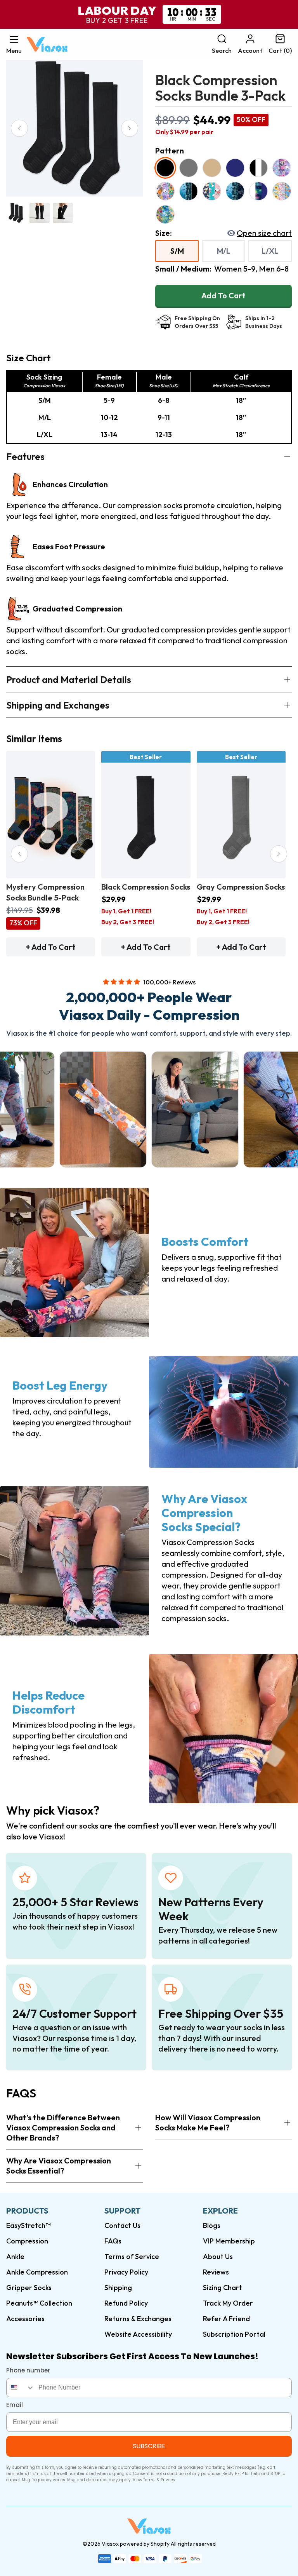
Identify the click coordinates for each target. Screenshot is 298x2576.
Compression (27, 2241)
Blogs (212, 2225)
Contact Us (122, 2225)
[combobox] (21, 2388)
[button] (14, 44)
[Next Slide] (130, 128)
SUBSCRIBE (149, 2446)
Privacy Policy (126, 2272)
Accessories (25, 2319)
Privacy (168, 2480)
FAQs (113, 2241)
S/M (177, 251)
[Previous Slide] (19, 128)
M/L (224, 251)
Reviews (216, 2272)
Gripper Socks (29, 2288)
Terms (149, 2480)
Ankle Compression (37, 2272)
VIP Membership (229, 2241)
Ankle (15, 2256)
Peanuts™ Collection (39, 2303)
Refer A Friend (226, 2319)
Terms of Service (132, 2256)
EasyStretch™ (28, 2225)
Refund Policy (126, 2303)
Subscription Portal (234, 2334)
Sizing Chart (223, 2288)
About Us (218, 2256)
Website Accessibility (138, 2334)
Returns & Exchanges (138, 2319)
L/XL (270, 251)
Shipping (118, 2288)
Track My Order (228, 2303)
